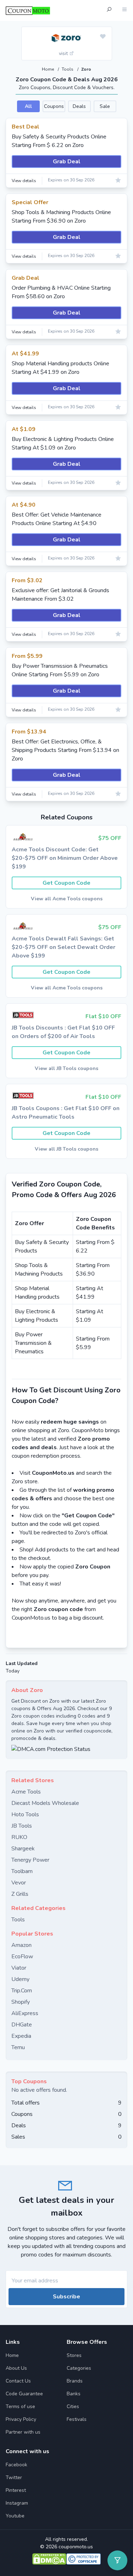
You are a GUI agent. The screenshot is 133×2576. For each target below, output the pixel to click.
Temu (18, 2047)
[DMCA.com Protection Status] (66, 1749)
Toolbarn (22, 1871)
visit (64, 53)
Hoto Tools (25, 1814)
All (28, 106)
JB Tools (22, 1826)
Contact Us (18, 2381)
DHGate (22, 2025)
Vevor (19, 1883)
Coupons (54, 106)
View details (24, 181)
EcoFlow (22, 1956)
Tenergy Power (30, 1860)
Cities (73, 2406)
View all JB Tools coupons (66, 1068)
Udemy (20, 1979)
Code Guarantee (24, 2394)
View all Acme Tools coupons (67, 899)
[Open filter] (117, 2560)
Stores (74, 2355)
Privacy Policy (21, 2419)
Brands (75, 2381)
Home (48, 69)
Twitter (14, 2477)
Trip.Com (22, 1991)
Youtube (15, 2516)
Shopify (21, 2002)
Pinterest (16, 2490)
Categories (79, 2368)
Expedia (21, 2036)
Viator (19, 1968)
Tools (68, 69)
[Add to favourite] (103, 37)
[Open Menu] (124, 10)
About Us (16, 2368)
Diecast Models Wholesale (45, 1803)
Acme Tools (26, 1792)
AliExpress (25, 2013)
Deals (79, 106)
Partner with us (23, 2432)
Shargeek (23, 1849)
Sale (105, 106)
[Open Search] (109, 10)
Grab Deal (67, 162)
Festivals (77, 2419)
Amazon (21, 1945)
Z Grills (20, 1894)
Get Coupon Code (66, 883)
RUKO (19, 1837)
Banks (74, 2394)
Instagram (17, 2503)
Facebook (16, 2465)
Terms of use (20, 2406)
